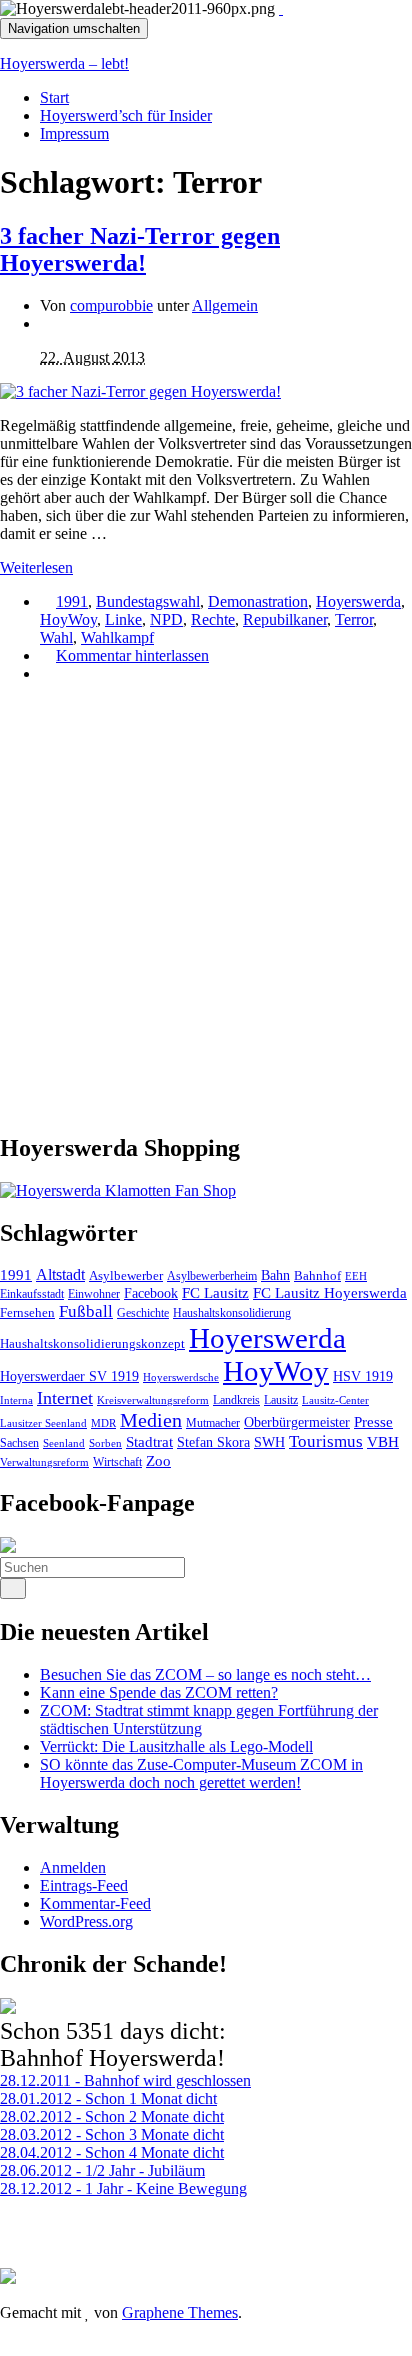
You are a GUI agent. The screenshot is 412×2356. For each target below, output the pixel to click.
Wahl (56, 637)
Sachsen (19, 1443)
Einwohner (94, 1294)
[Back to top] (6, 2346)
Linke (123, 619)
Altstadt (60, 1274)
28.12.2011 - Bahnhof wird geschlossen (125, 2080)
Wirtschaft (117, 1462)
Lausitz (281, 1400)
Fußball (86, 1311)
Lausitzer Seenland (43, 1423)
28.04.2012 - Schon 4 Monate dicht (112, 2152)
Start (54, 97)
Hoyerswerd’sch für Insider (126, 115)
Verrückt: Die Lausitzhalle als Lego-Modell (176, 1746)
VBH (383, 1442)
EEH (356, 1276)
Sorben (105, 1443)
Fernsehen (27, 1313)
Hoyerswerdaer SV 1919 (69, 1376)
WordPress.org (86, 1921)
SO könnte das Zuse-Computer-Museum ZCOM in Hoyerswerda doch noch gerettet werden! (201, 1773)
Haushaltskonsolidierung (232, 1313)
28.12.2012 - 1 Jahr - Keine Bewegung (123, 2188)
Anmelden (73, 1867)
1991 (72, 601)
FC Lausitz (215, 1293)
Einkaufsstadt (32, 1294)
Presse (373, 1422)
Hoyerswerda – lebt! (64, 63)
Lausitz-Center (335, 1400)
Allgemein (225, 305)
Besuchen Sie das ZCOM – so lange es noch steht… (205, 1674)
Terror (354, 619)
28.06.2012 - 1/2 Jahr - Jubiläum (102, 2170)
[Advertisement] (206, 905)
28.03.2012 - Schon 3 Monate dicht (112, 2134)
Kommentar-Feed (95, 1903)
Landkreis (236, 1400)
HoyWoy (68, 619)
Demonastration (258, 601)
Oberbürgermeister (297, 1422)
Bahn (275, 1275)
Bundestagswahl (148, 601)
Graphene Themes (180, 2312)
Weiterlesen (36, 567)
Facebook (151, 1293)
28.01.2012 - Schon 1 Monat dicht (108, 2098)
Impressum (74, 133)
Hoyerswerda (358, 601)
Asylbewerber (126, 1276)
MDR (103, 1423)
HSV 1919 (363, 1376)
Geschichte (143, 1313)
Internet (65, 1398)
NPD (166, 619)
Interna (16, 1400)
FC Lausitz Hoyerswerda (330, 1293)
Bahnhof (317, 1276)
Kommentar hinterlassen (132, 655)
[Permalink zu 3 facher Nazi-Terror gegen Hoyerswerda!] (140, 391)
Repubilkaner (285, 619)
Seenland (64, 1443)
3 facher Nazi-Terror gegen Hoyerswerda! (140, 249)
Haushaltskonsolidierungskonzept (92, 1344)
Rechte (213, 619)
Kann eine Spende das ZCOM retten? (159, 1692)
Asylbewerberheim (212, 1276)
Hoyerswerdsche (181, 1377)
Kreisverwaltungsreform (153, 1400)
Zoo (158, 1460)
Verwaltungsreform (44, 1462)
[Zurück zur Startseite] (281, 8)
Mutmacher (213, 1423)
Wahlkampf (117, 637)
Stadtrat (149, 1442)
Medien (151, 1420)
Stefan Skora (213, 1442)
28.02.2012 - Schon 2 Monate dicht (112, 2116)
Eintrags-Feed (84, 1885)
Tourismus (326, 1441)
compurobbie (111, 305)
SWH (269, 1442)
